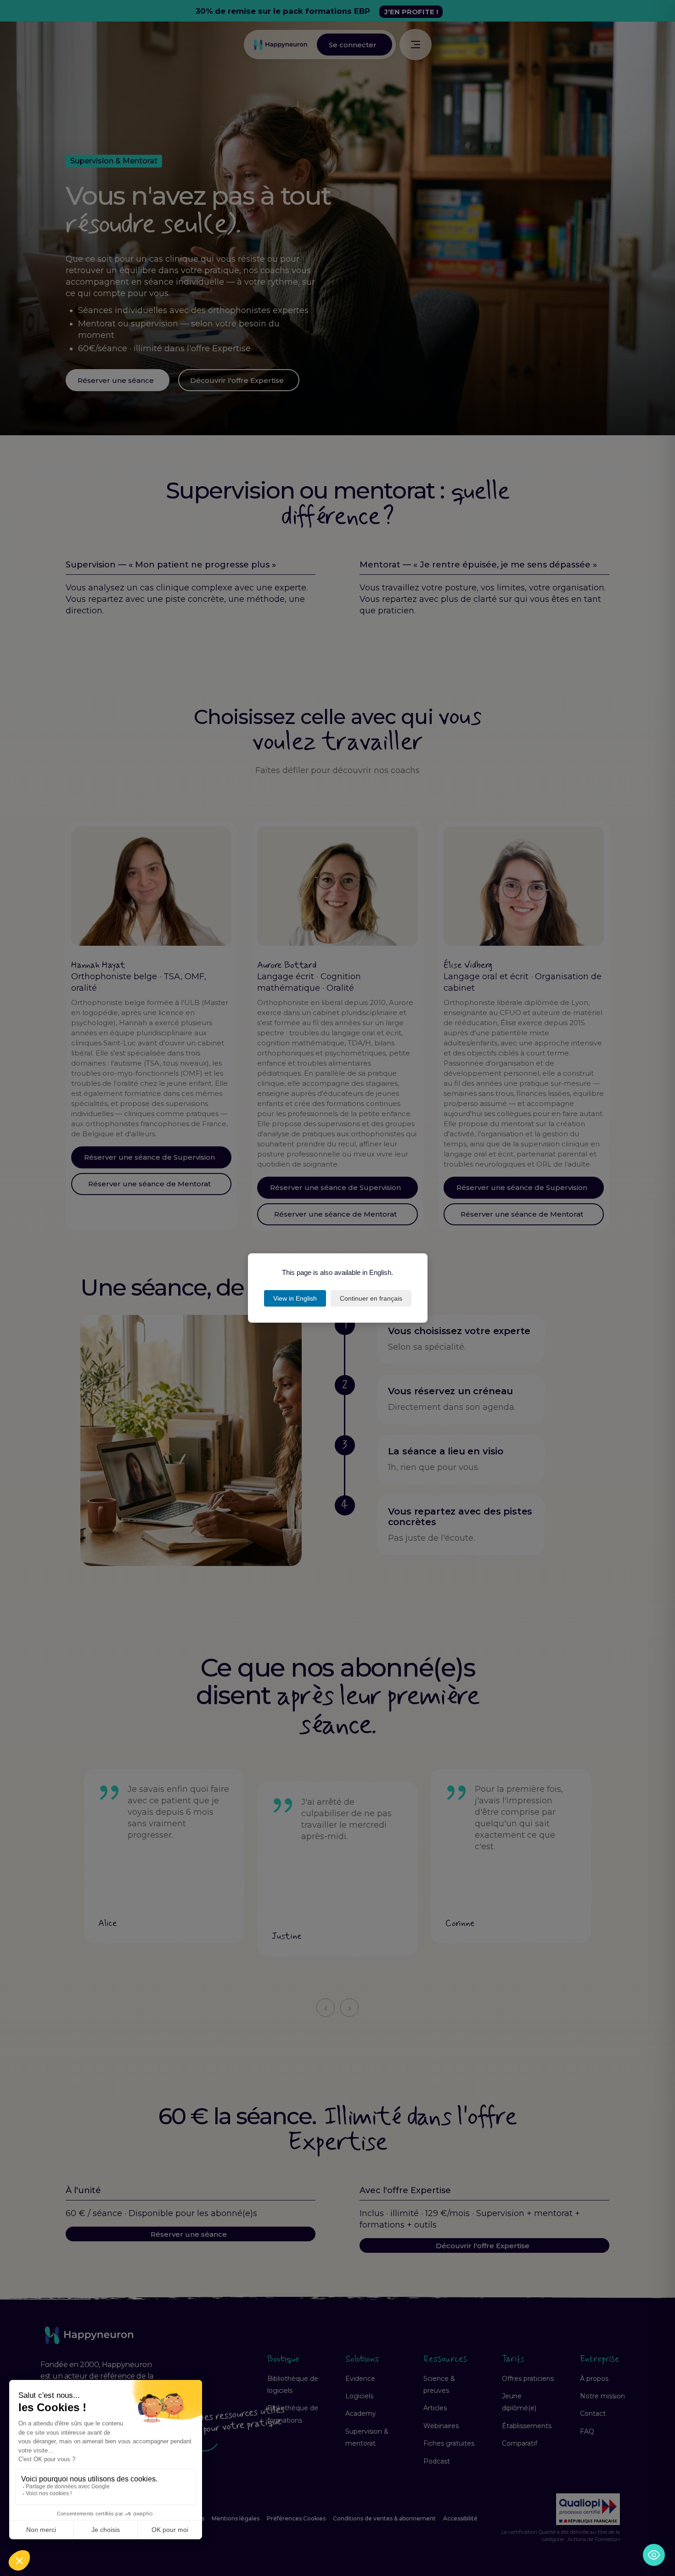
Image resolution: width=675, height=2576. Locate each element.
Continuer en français (371, 1298)
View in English (295, 1298)
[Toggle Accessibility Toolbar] (654, 2555)
